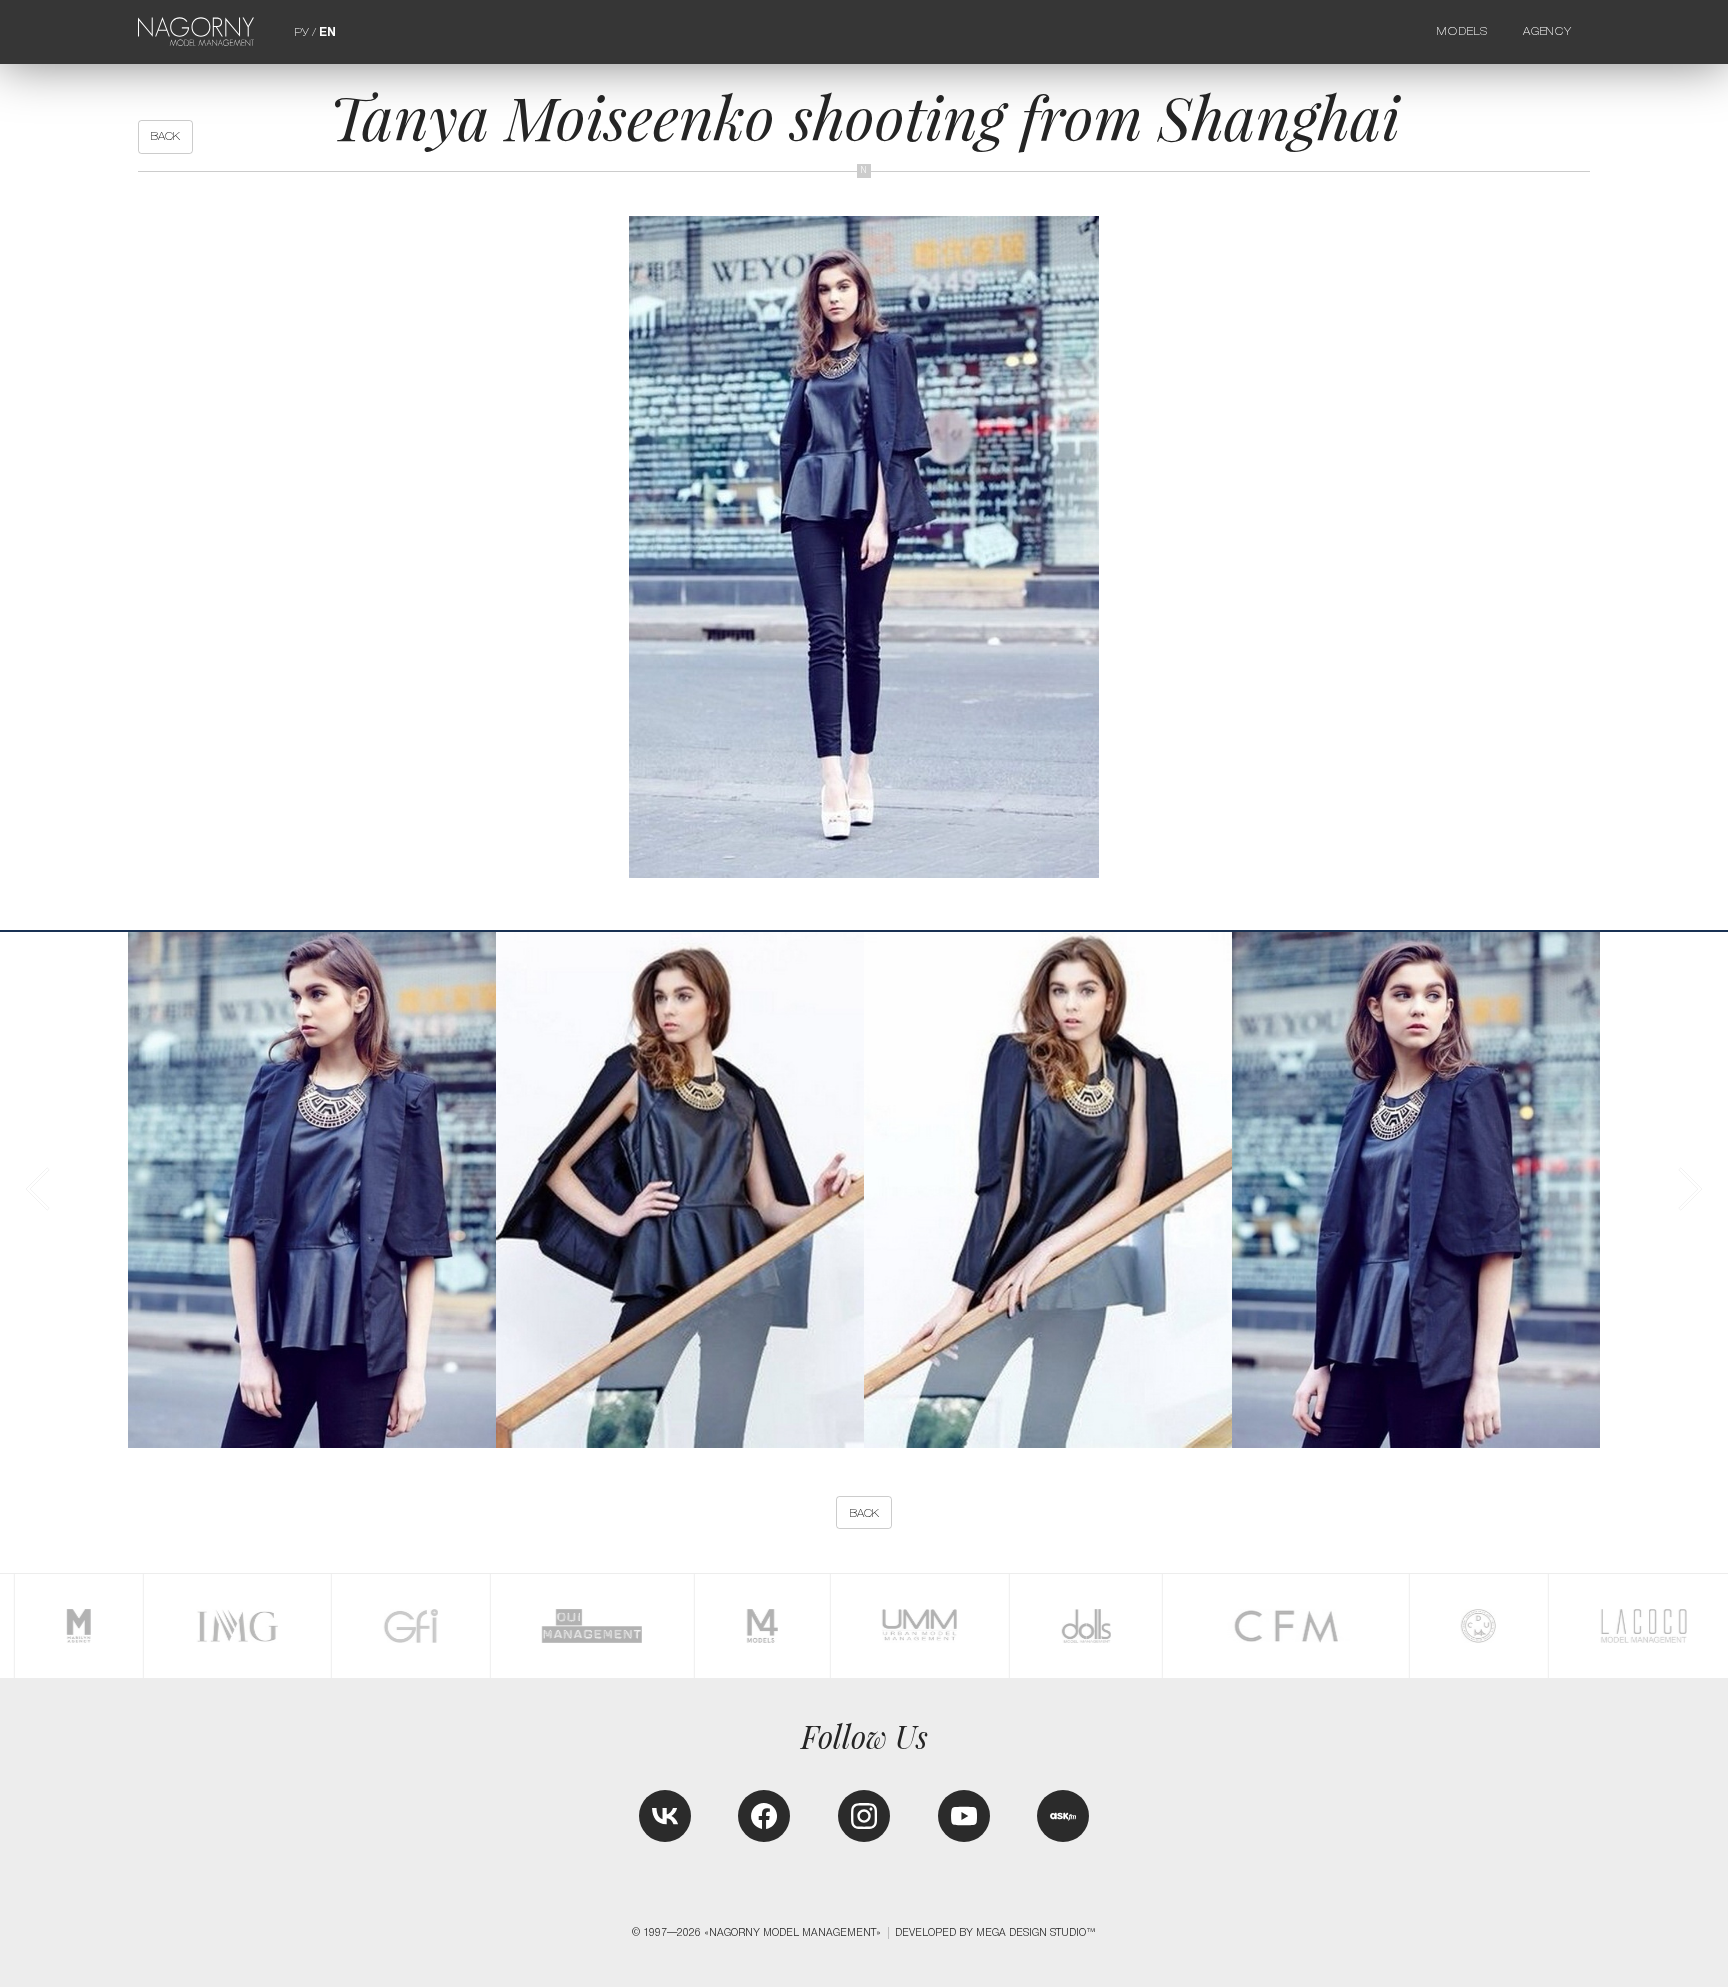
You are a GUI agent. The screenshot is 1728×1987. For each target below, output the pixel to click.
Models (1462, 31)
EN (327, 32)
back (165, 136)
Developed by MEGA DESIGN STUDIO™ (995, 1932)
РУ (301, 32)
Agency (1547, 31)
